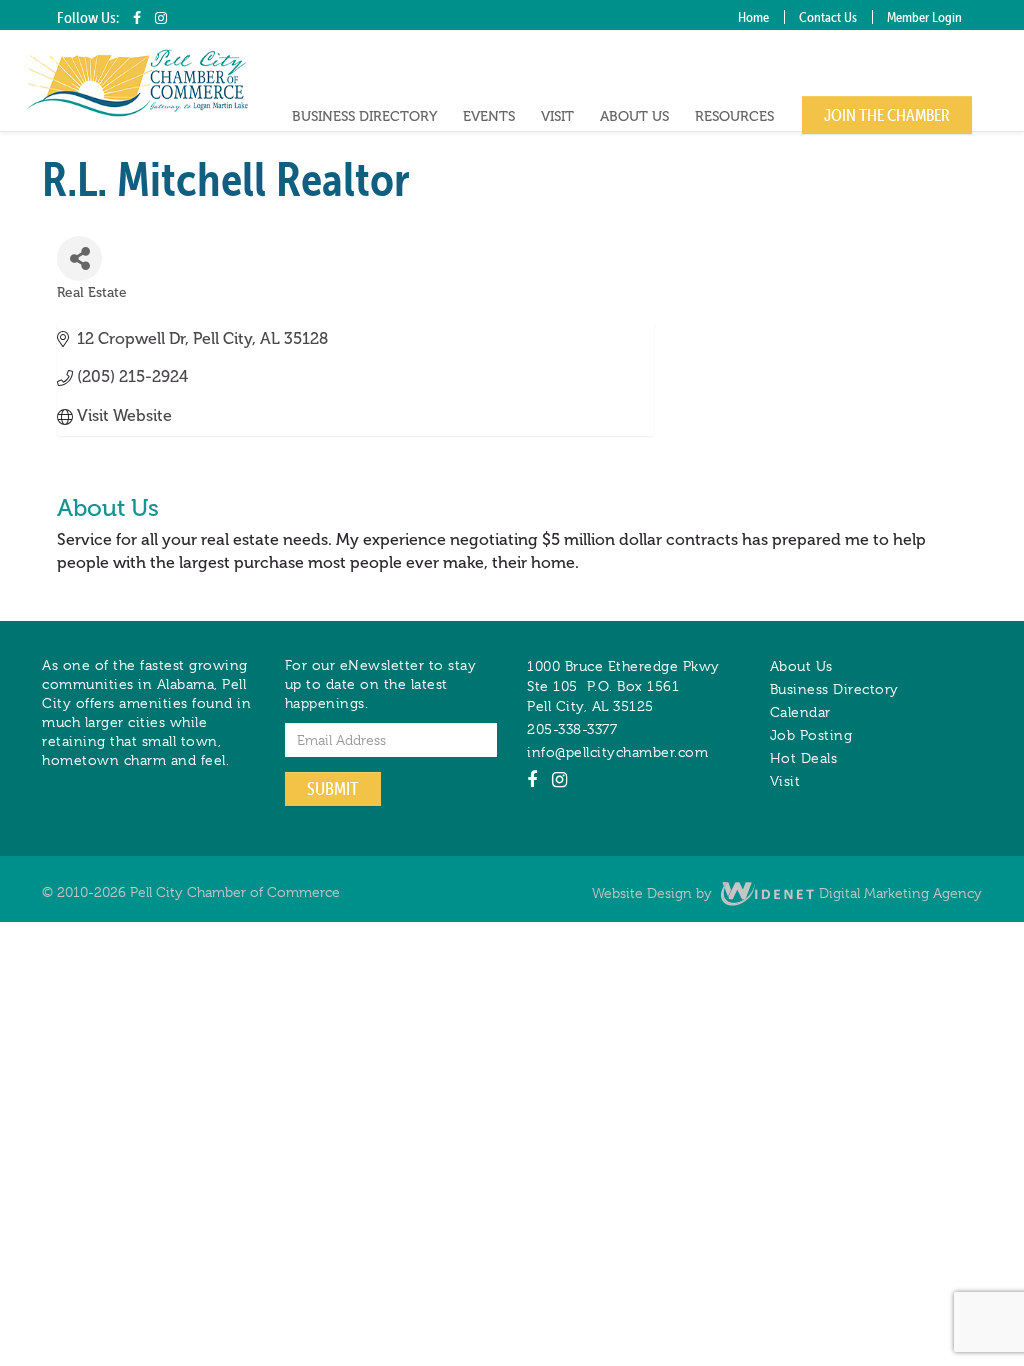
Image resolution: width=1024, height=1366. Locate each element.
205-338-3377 (572, 729)
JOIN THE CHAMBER (887, 115)
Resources (734, 116)
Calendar (800, 712)
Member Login (924, 17)
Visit (557, 116)
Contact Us (828, 17)
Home (753, 17)
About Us (634, 116)
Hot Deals (804, 758)
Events (489, 116)
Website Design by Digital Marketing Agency (787, 893)
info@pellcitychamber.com (617, 752)
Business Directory (364, 116)
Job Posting (811, 735)
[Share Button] (79, 258)
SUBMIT (333, 788)
